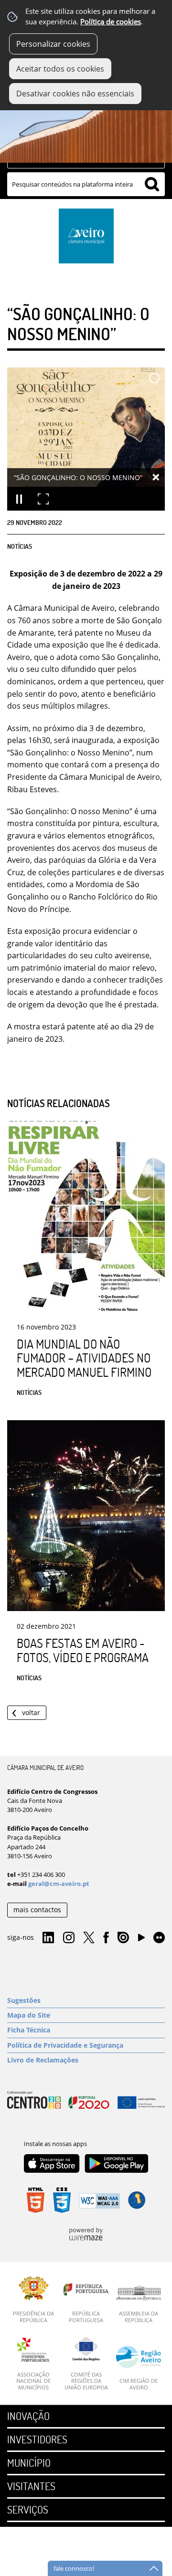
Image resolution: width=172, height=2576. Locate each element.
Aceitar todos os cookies (60, 69)
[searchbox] (86, 184)
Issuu (123, 1938)
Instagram (69, 1938)
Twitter (89, 1938)
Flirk (159, 1938)
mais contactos (37, 1910)
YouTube (141, 1940)
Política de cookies (111, 22)
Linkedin (48, 1938)
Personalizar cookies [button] (53, 44)
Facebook (106, 1938)
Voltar (31, 1712)
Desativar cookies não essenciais (75, 94)
